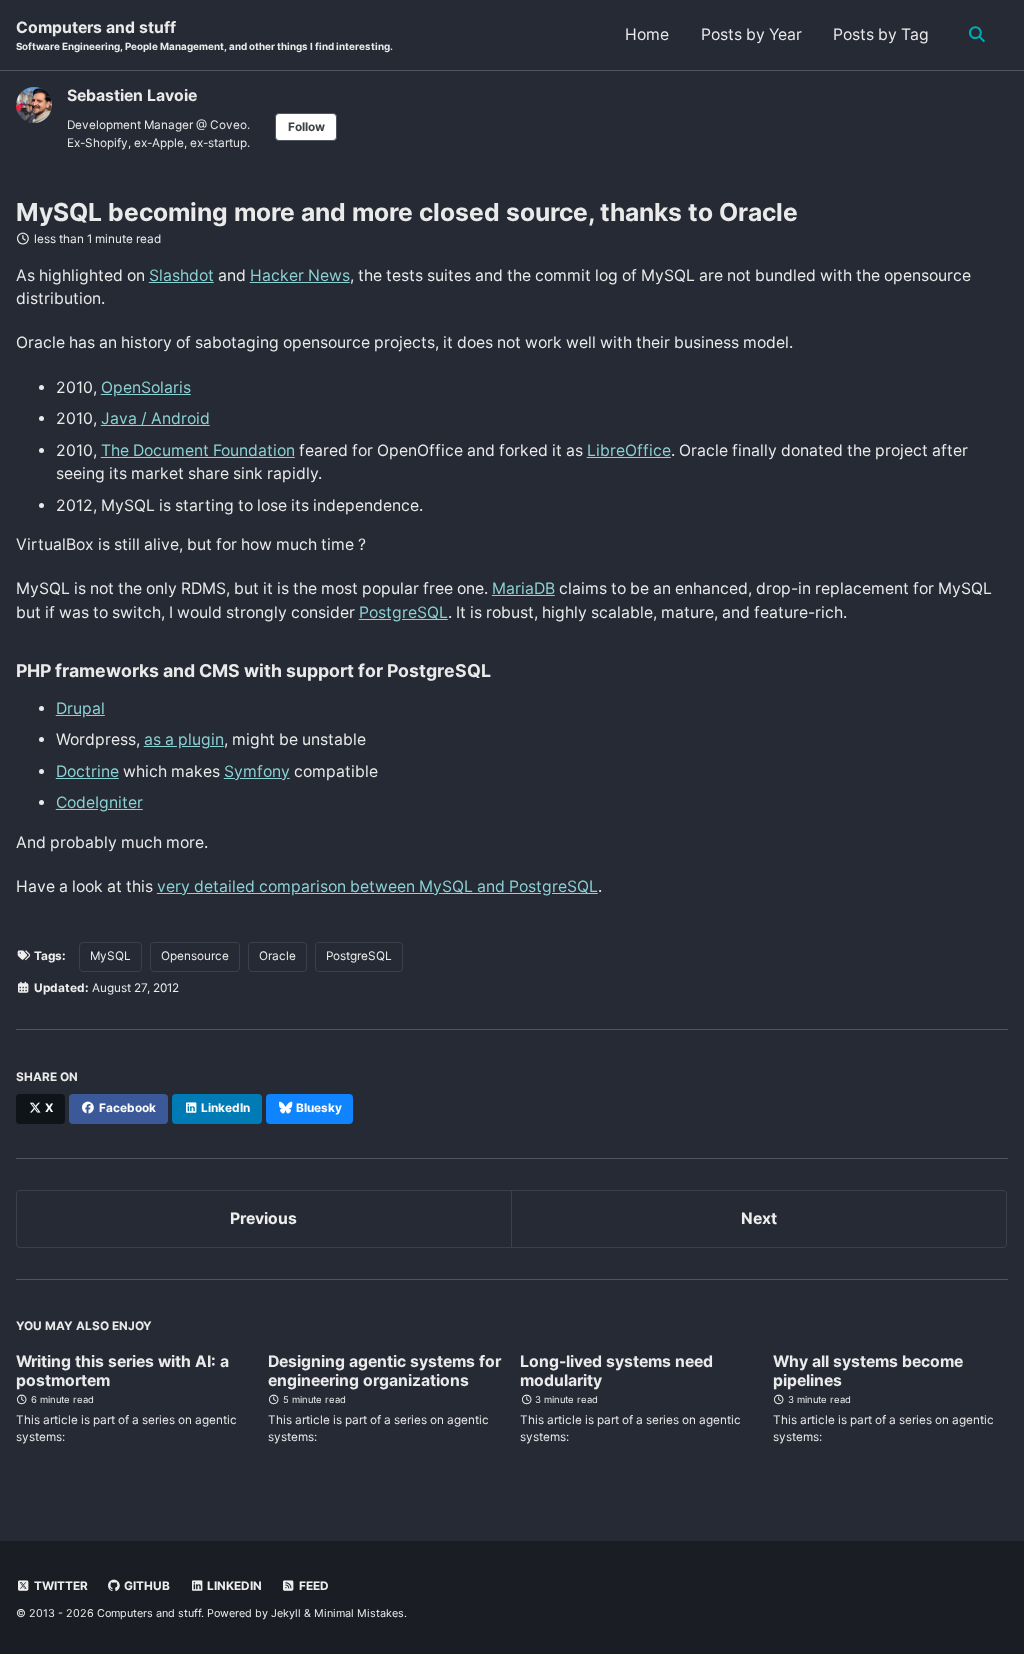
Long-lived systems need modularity (616, 1371)
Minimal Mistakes (359, 1613)
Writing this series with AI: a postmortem (122, 1371)
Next (759, 1218)
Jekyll (286, 1613)
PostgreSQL (403, 612)
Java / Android (155, 418)
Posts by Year (751, 34)
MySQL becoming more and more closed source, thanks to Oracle (407, 212)
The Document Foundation (198, 450)
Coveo (228, 125)
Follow (306, 127)
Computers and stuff (204, 35)
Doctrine (87, 771)
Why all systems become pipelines (868, 1371)
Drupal (80, 708)
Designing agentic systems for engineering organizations (384, 1371)
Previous (263, 1218)
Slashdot (181, 275)
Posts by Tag (881, 34)
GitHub (145, 1586)
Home (647, 34)
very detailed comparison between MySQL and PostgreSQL (377, 886)
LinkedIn (233, 1586)
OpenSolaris (146, 387)
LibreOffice (629, 450)
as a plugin (184, 739)
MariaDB (523, 588)
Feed (312, 1586)
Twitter (59, 1586)
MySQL (110, 956)
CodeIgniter (99, 802)
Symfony (257, 771)
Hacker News (300, 275)
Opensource (195, 956)
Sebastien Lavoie (132, 95)
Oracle (277, 956)
